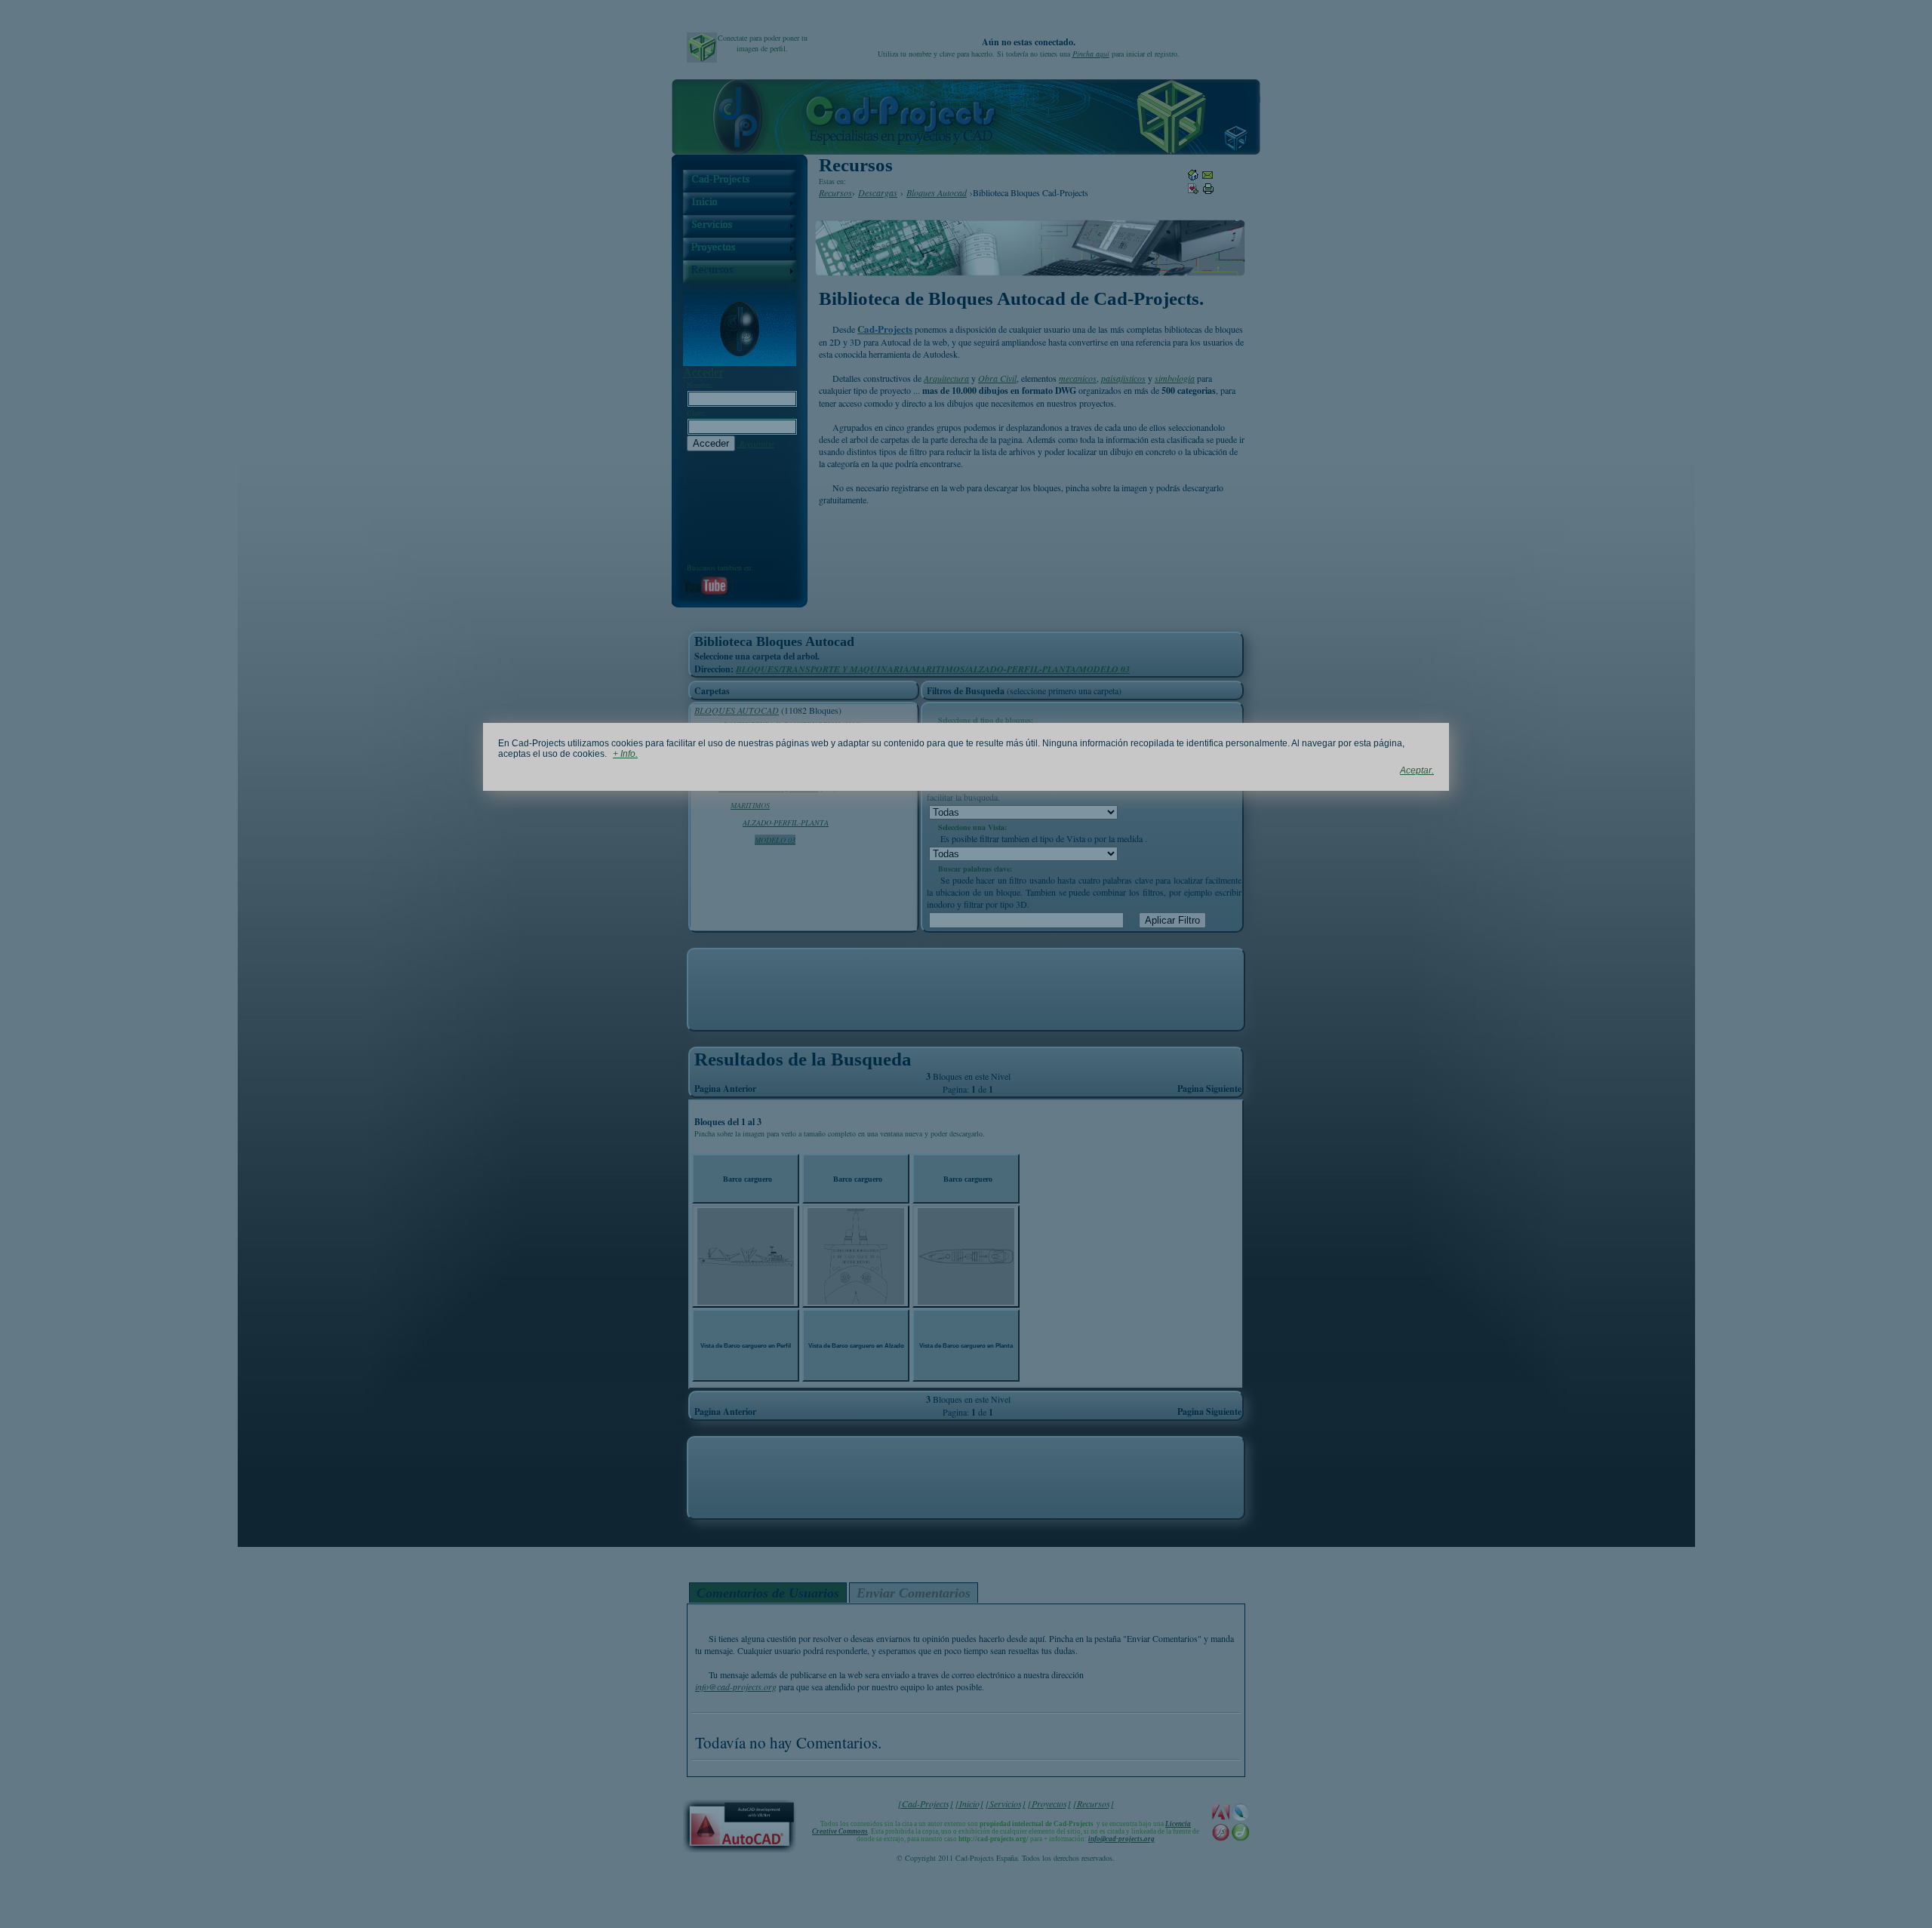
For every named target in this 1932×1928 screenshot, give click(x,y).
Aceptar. (1417, 770)
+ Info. (625, 754)
